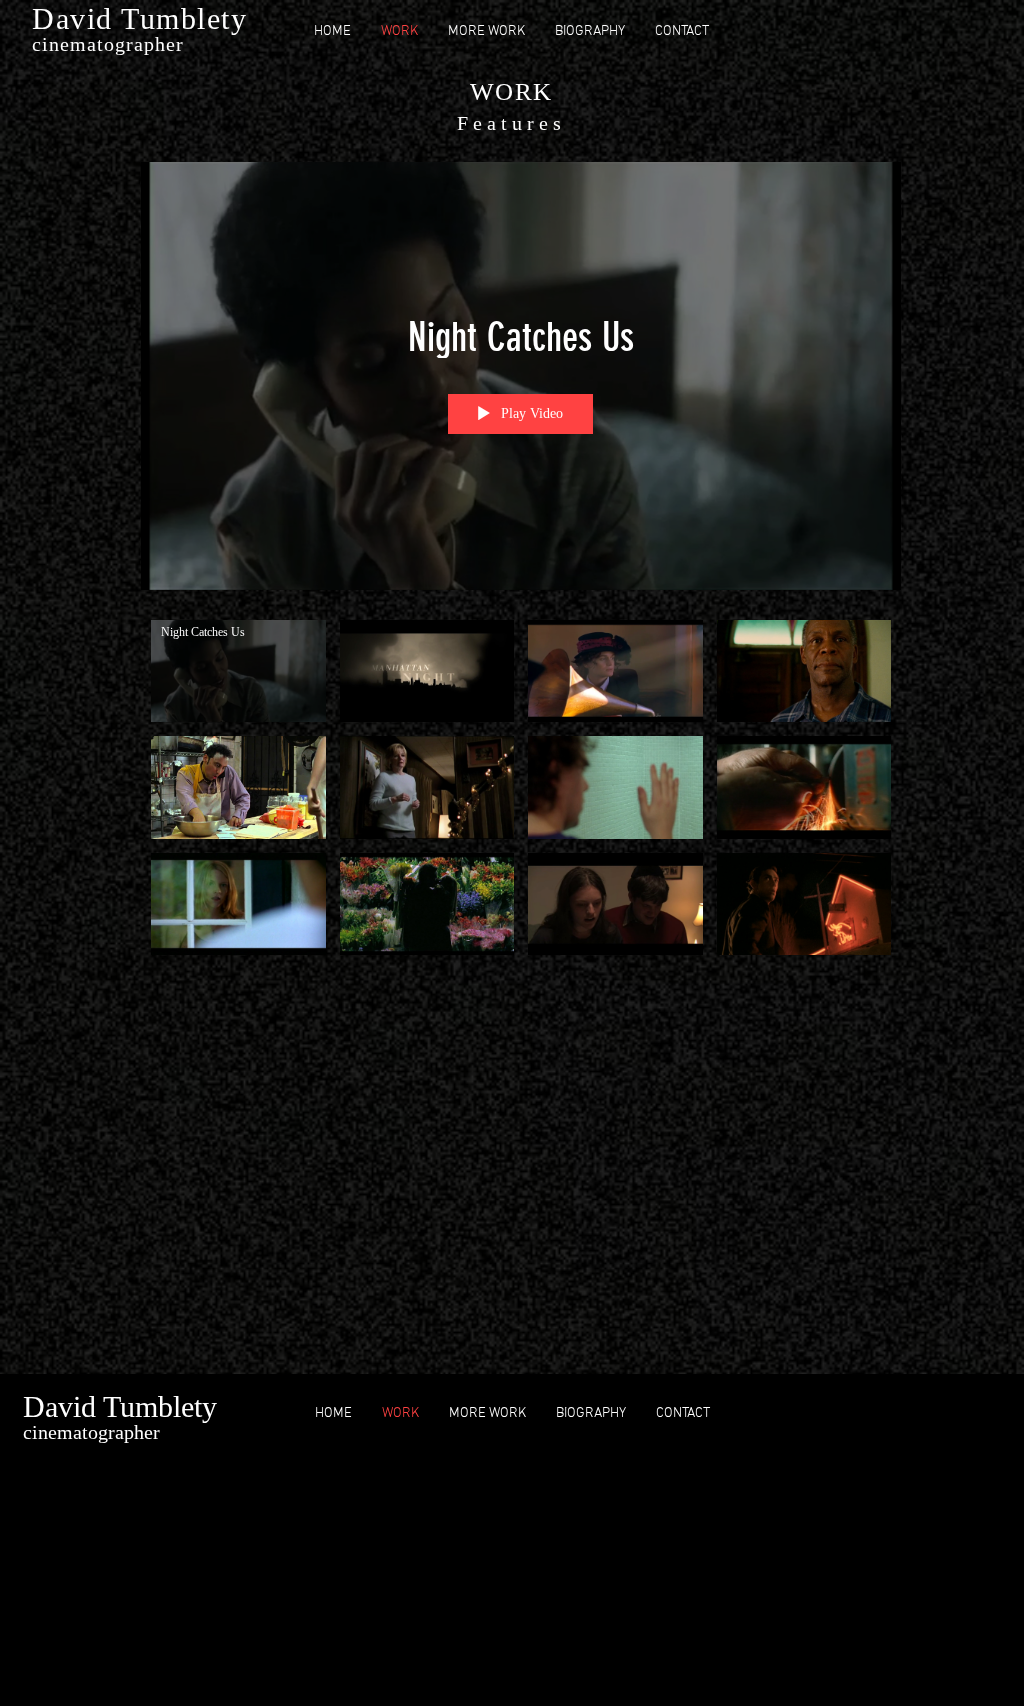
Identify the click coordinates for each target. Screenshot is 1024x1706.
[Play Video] (238, 670)
